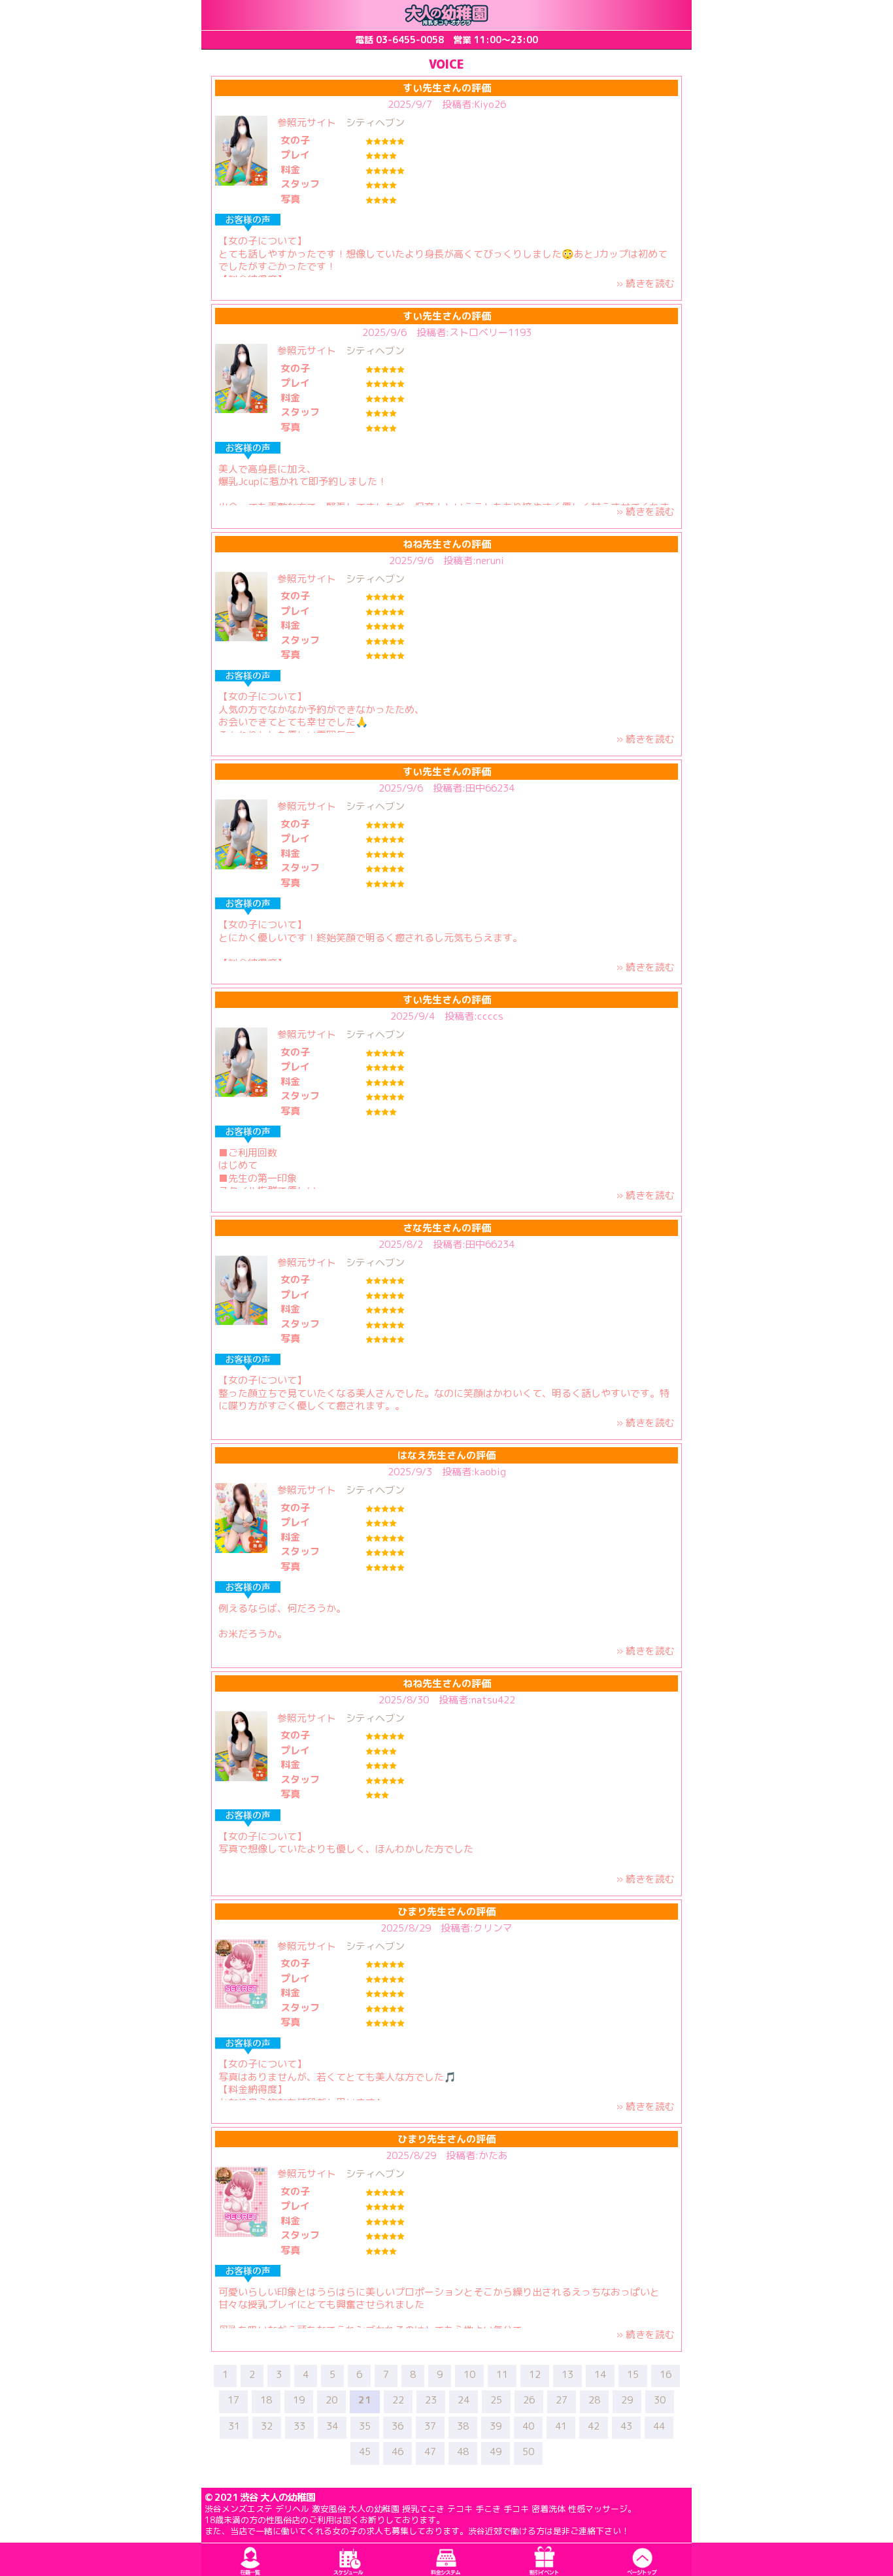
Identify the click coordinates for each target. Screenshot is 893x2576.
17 (233, 2400)
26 (529, 2400)
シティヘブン (375, 123)
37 (430, 2426)
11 (502, 2375)
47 (430, 2452)
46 (397, 2452)
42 (594, 2426)
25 (496, 2400)
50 (528, 2452)
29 (627, 2400)
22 (398, 2400)
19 (299, 2400)
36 (397, 2426)
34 (332, 2426)
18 (266, 2400)
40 (528, 2426)
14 (600, 2375)
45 (365, 2452)
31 (234, 2426)
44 (659, 2426)
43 (626, 2426)
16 (666, 2375)
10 (469, 2375)
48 (463, 2452)
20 (331, 2400)
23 (431, 2400)
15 (633, 2375)
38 (463, 2426)
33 (299, 2426)
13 (567, 2375)
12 (535, 2375)
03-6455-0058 (410, 40)
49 (496, 2452)
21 (365, 2400)
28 (594, 2400)
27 (562, 2400)
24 (463, 2400)
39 (496, 2426)
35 (365, 2426)
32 (267, 2426)
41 (561, 2426)
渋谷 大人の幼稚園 (278, 2497)
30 (660, 2400)
